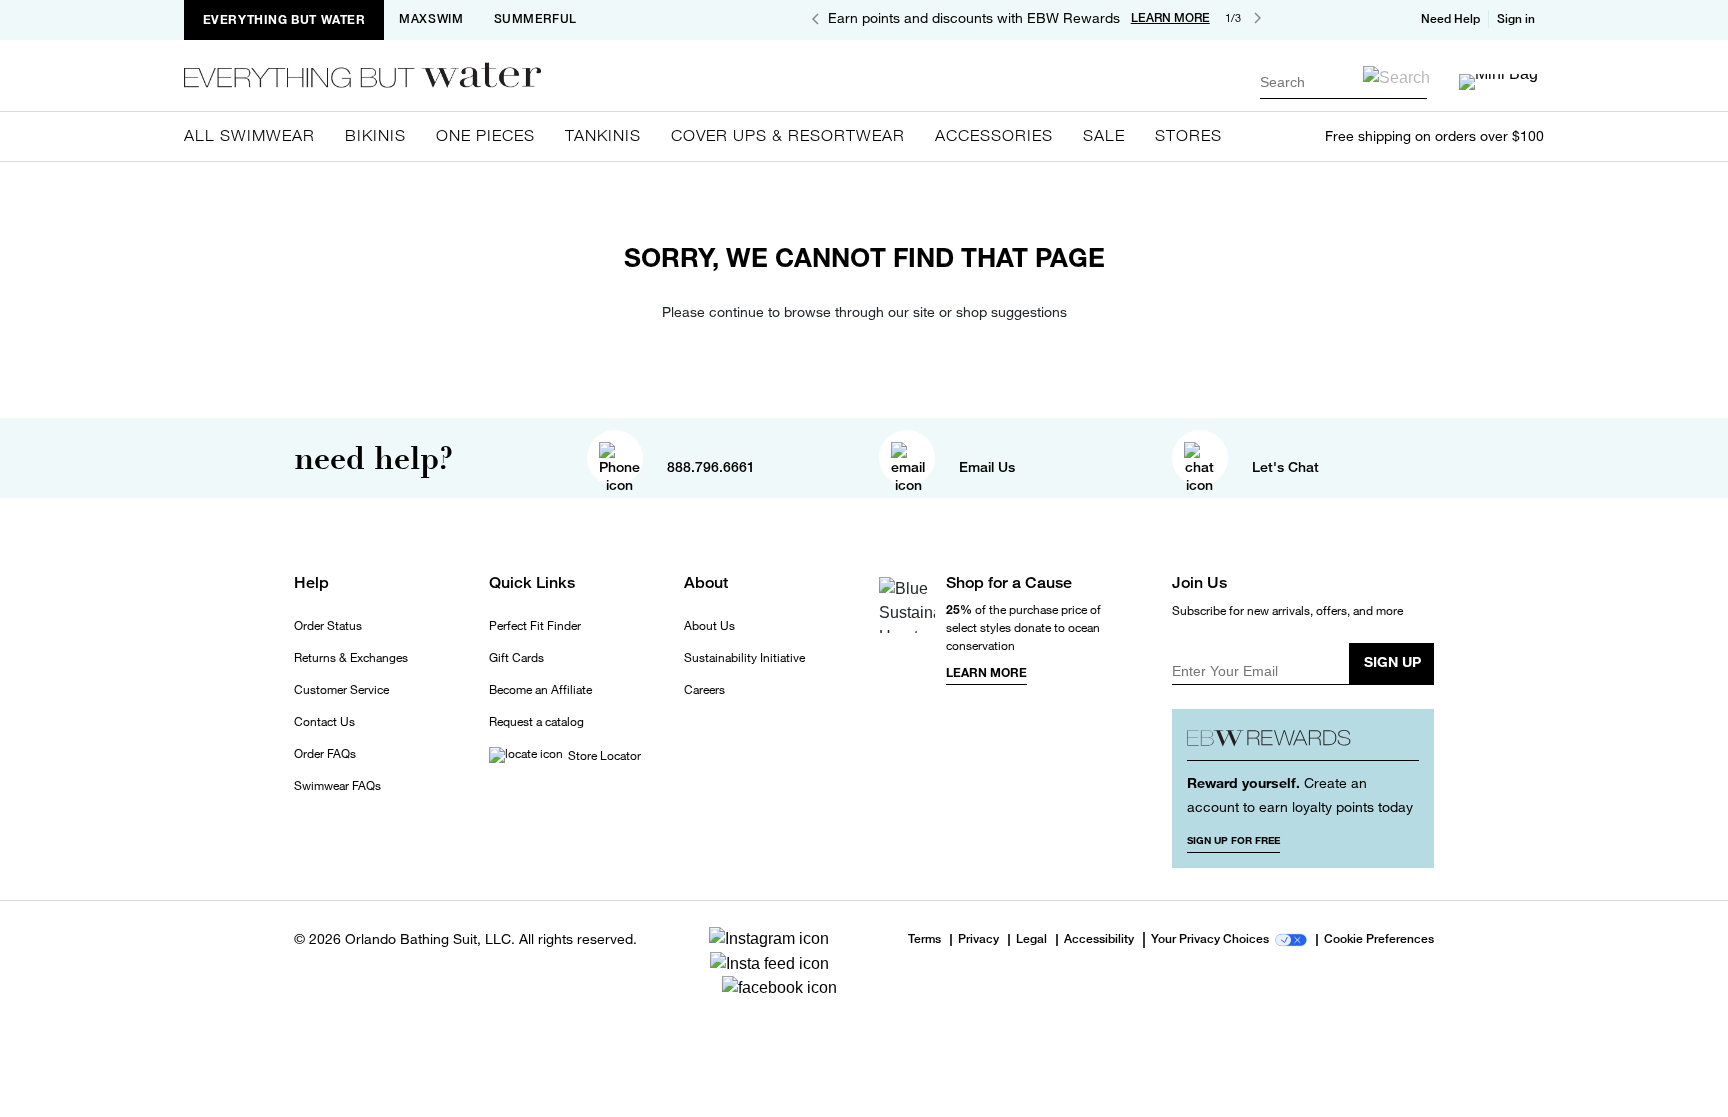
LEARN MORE (1170, 18)
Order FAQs (325, 754)
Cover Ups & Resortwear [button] (788, 135)
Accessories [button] (994, 135)
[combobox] (1343, 81)
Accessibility (1099, 940)
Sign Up (1392, 661)
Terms (924, 939)
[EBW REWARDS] (1303, 742)
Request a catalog (536, 722)
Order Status (328, 626)
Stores (1188, 135)
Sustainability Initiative (744, 658)
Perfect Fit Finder (535, 626)
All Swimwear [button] (249, 135)
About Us (709, 626)
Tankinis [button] (603, 135)
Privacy (978, 940)
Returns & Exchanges (351, 658)
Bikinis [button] (375, 135)
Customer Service (341, 690)
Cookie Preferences (1379, 940)
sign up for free (1233, 840)
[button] (1518, 19)
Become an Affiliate (540, 690)
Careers (704, 690)
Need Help (1450, 19)
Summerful (535, 19)
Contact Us (324, 722)
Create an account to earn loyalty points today (1300, 794)
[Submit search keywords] (1396, 77)
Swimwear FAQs (337, 786)
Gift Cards (516, 658)
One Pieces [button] (485, 135)
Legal (1031, 940)
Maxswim (431, 19)
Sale (1104, 135)
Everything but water (284, 19)
